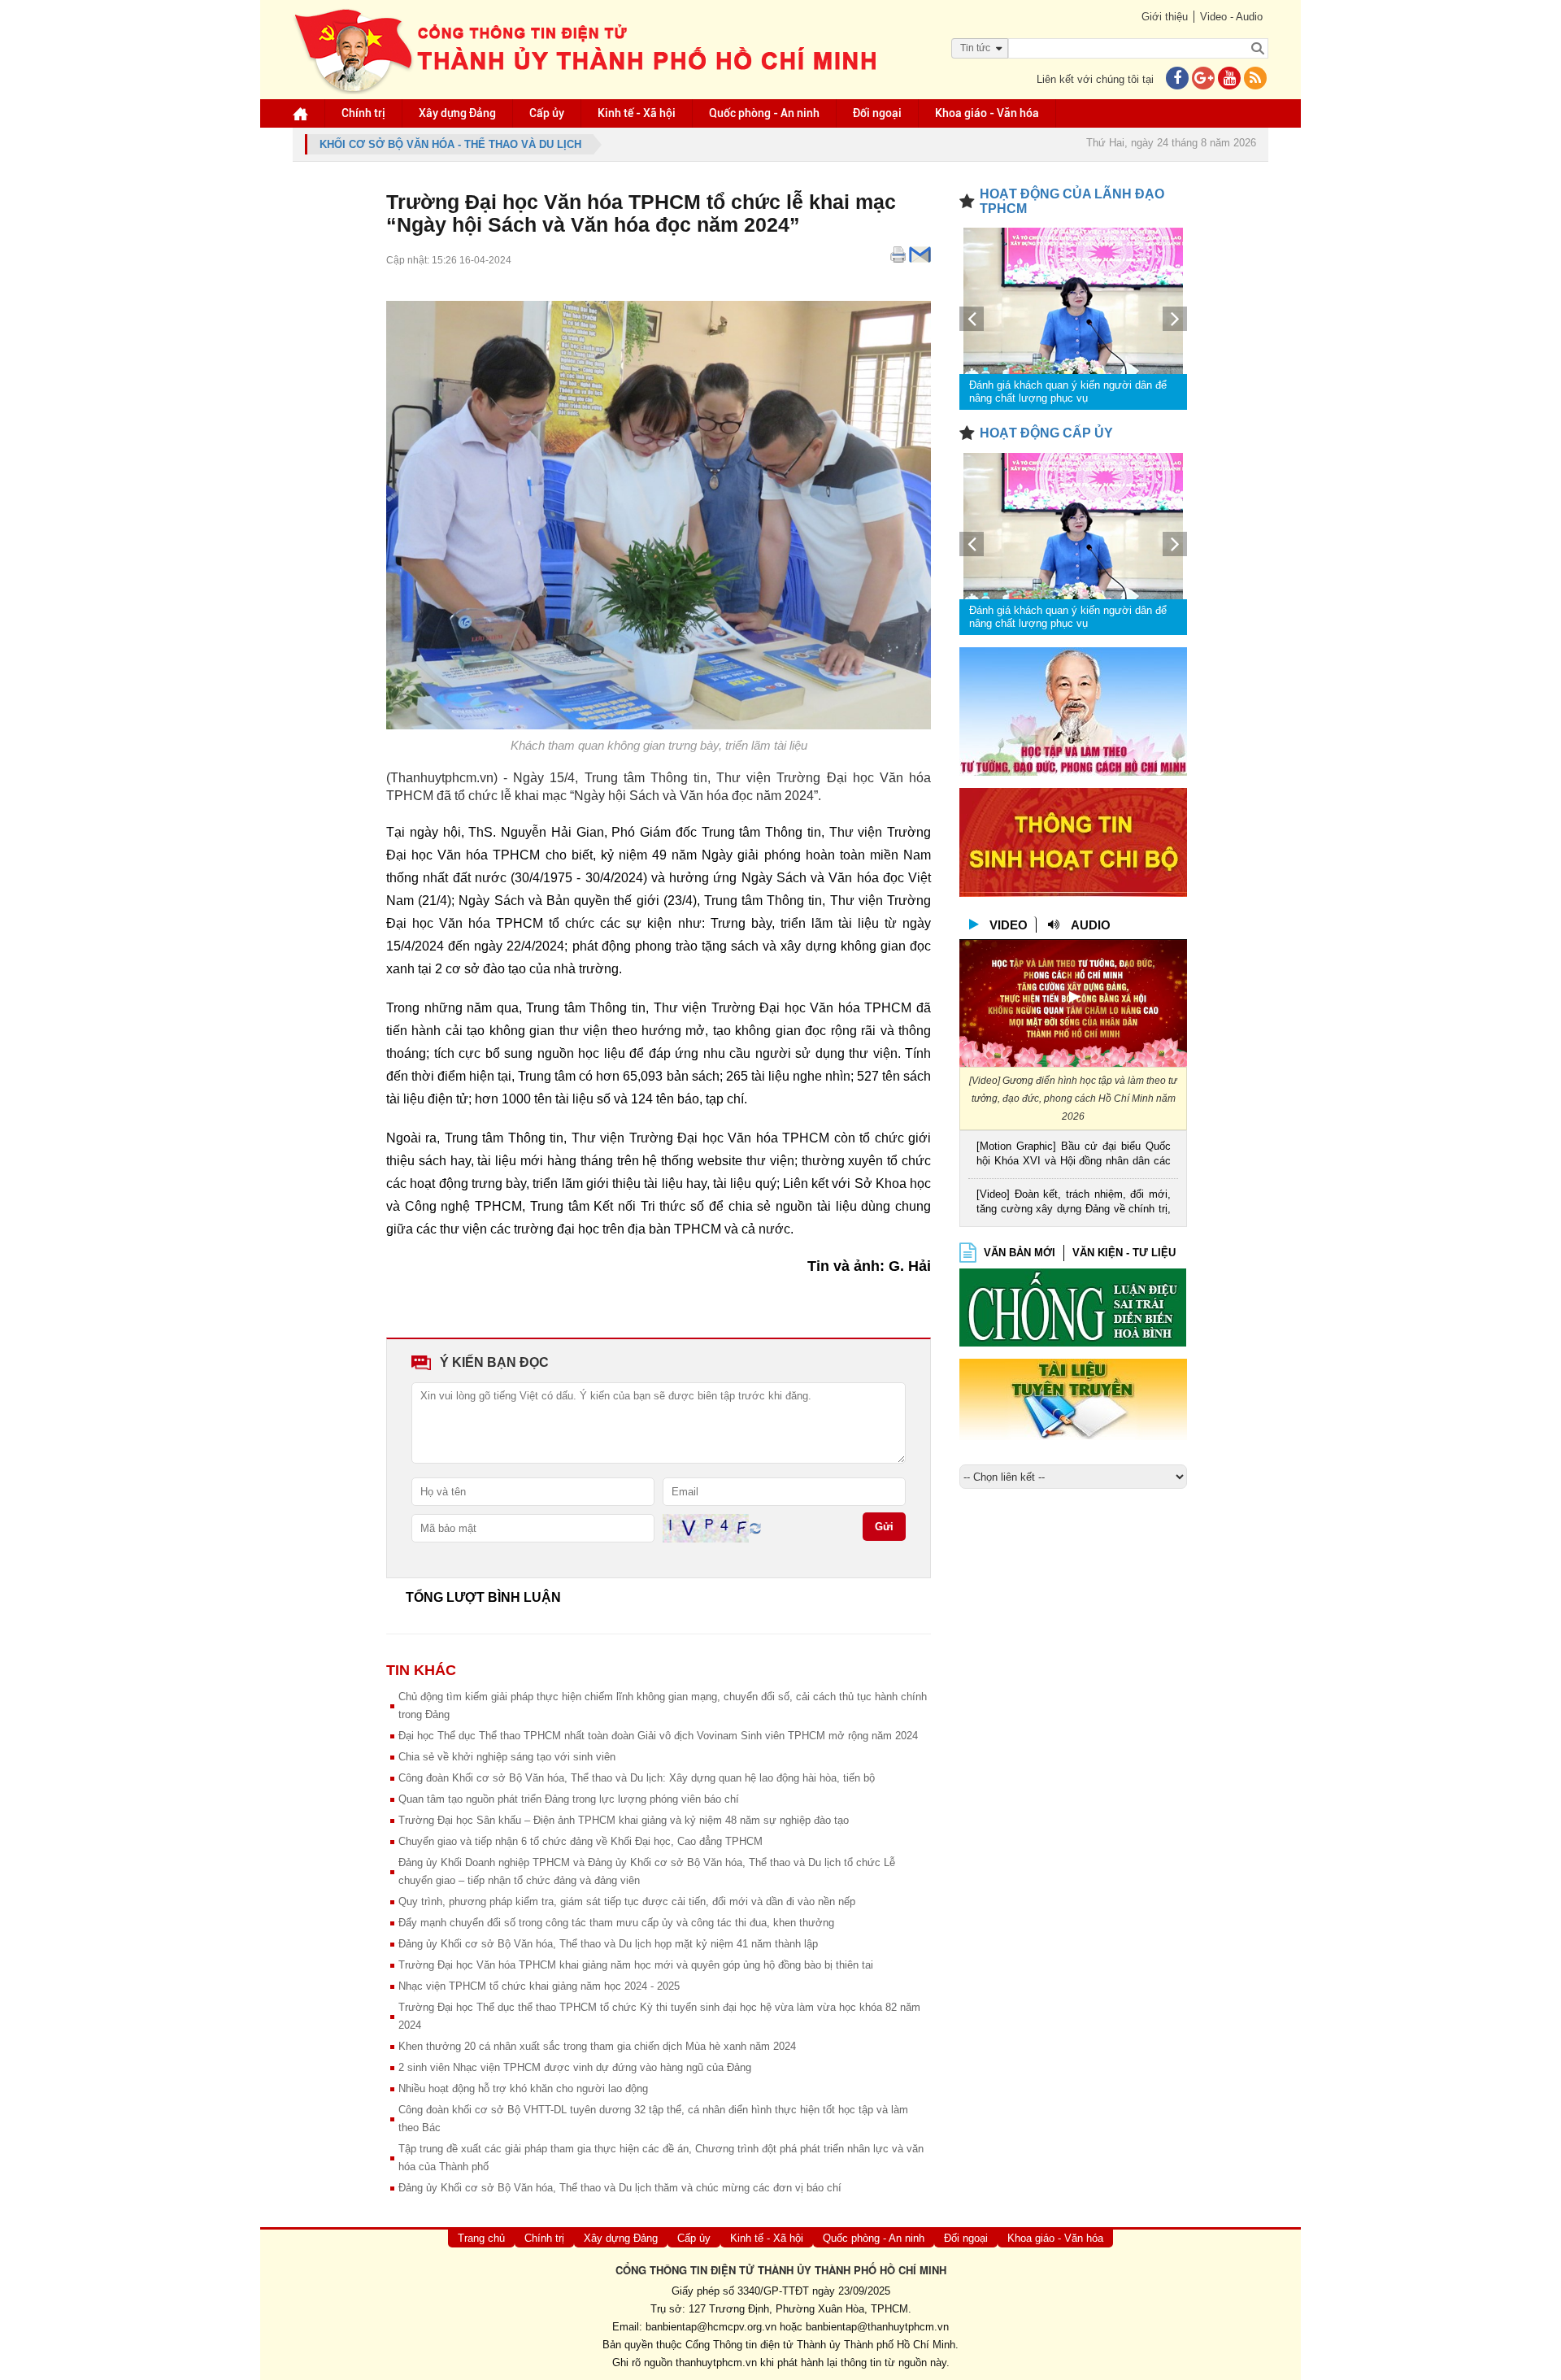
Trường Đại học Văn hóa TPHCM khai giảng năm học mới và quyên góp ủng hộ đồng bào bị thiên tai (636, 1965)
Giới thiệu (1165, 17)
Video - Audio (1231, 17)
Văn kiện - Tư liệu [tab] (1124, 1253)
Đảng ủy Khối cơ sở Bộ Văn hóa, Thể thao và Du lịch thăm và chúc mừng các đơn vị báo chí (620, 2188)
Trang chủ (481, 2238)
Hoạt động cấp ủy (1046, 433)
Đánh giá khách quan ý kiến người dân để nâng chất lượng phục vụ (1068, 392)
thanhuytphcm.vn (716, 2363)
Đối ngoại (877, 113)
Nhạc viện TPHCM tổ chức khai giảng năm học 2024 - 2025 (539, 1986)
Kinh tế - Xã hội (637, 113)
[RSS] (1255, 79)
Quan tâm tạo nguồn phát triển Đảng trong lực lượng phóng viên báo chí (569, 1799)
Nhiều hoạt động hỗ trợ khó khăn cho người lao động (523, 2088)
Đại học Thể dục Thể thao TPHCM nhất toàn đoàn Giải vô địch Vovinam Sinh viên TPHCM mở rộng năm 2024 (658, 1736)
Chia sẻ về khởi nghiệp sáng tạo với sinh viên (507, 1757)
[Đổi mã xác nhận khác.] (755, 1527)
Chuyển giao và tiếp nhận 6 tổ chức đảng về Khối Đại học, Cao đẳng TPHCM (580, 1841)
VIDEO (1009, 925)
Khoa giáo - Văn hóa (987, 113)
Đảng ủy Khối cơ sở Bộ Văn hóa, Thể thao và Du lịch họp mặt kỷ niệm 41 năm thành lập (608, 1944)
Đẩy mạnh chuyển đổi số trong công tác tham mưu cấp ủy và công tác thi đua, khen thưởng (616, 1923)
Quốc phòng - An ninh (764, 113)
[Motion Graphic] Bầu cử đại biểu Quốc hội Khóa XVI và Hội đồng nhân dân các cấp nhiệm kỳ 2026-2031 (1074, 1155)
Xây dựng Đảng (457, 113)
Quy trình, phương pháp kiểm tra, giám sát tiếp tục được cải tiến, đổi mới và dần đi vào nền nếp (627, 1901)
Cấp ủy (547, 113)
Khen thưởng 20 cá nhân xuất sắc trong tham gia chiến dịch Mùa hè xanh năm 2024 (597, 2046)
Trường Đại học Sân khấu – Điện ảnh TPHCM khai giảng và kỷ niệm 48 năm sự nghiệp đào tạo (624, 1820)
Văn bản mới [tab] (1020, 1253)
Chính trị (363, 113)
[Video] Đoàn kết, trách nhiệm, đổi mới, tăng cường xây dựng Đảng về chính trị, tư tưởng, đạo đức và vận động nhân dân (1074, 1203)
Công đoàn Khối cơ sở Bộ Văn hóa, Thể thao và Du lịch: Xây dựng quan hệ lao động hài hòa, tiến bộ (637, 1778)
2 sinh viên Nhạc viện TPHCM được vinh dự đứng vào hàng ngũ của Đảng (575, 2067)
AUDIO (1091, 925)
